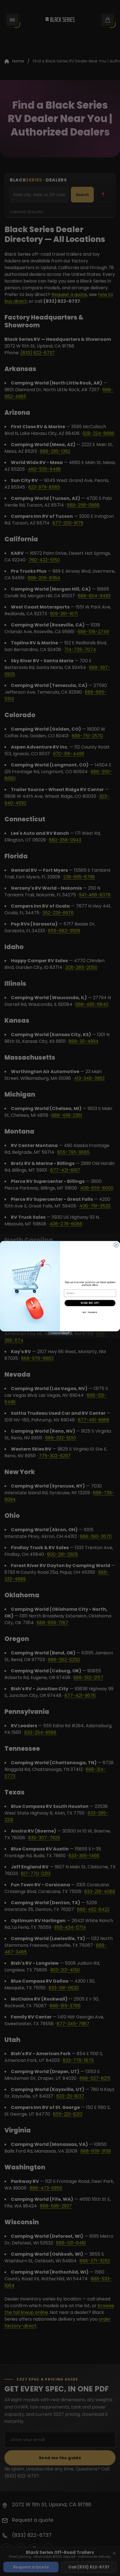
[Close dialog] (116, 1245)
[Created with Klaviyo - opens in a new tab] (60, 1333)
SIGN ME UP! (90, 1303)
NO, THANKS (90, 1313)
